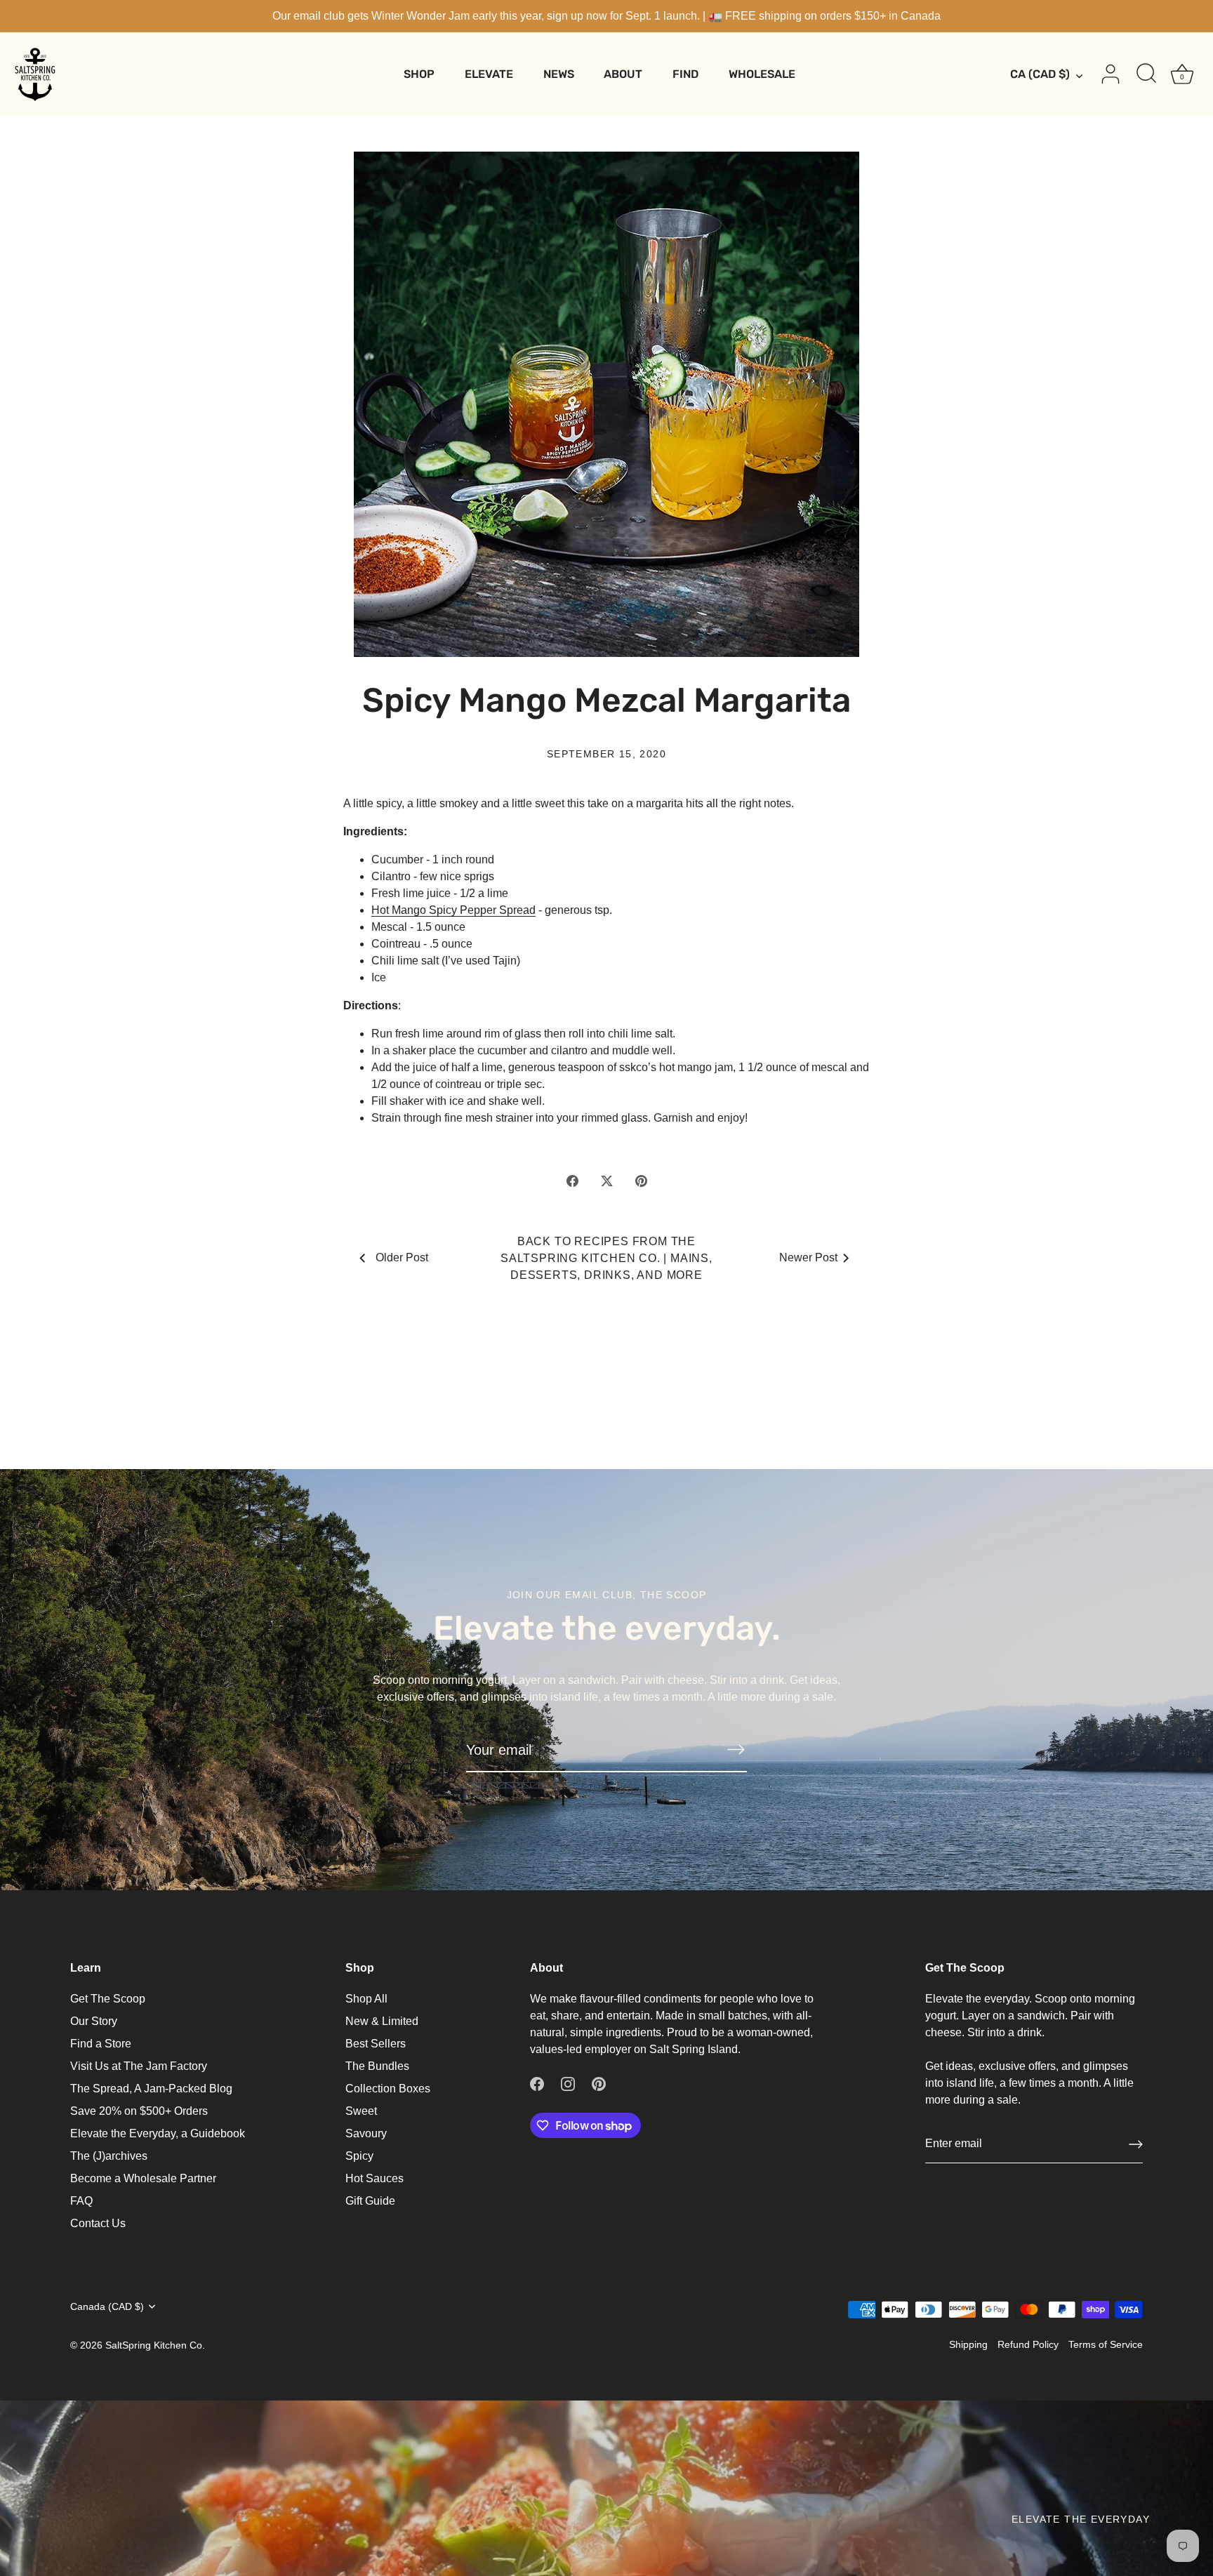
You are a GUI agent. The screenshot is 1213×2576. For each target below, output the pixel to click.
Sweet (361, 2111)
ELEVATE (489, 74)
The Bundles (377, 2066)
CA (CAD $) (1040, 74)
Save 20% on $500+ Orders (139, 2111)
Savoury (366, 2133)
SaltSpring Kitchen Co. (155, 2345)
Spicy (359, 2156)
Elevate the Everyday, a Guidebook (158, 2133)
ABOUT (623, 74)
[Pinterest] (599, 2083)
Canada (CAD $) (107, 2307)
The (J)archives (109, 2156)
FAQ (81, 2201)
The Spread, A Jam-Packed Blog (151, 2089)
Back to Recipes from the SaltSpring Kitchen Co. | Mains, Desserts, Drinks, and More (606, 1258)
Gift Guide (370, 2201)
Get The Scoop (108, 1999)
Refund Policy (1028, 2345)
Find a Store (101, 2044)
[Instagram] (568, 2083)
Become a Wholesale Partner (143, 2178)
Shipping (968, 2345)
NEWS (559, 74)
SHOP (419, 74)
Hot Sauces (374, 2178)
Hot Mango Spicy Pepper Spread (453, 910)
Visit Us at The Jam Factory (139, 2066)
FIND (685, 74)
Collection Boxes (388, 2089)
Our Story (94, 2021)
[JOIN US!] (736, 1749)
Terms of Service (1106, 2345)
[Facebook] (537, 2083)
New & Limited (382, 2021)
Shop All (366, 1999)
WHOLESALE (762, 74)
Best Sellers (376, 2044)
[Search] (1146, 74)
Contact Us (98, 2223)
